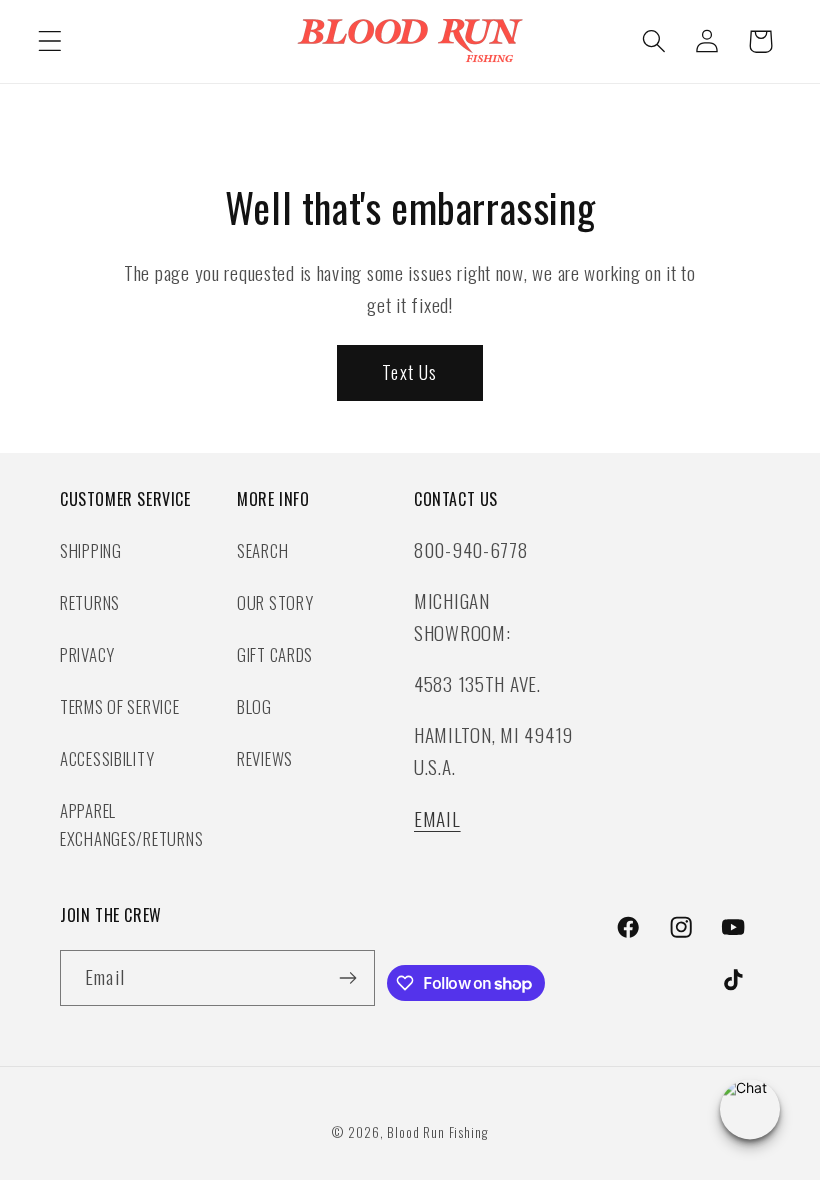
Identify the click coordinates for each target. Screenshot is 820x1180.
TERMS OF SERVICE (120, 706)
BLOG (254, 706)
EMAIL (437, 818)
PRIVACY (87, 654)
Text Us (409, 372)
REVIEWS (265, 758)
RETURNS (90, 602)
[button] (50, 41)
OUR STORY (275, 602)
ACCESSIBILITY (107, 758)
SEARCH (262, 550)
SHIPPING (91, 550)
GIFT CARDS (275, 654)
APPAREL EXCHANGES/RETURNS (131, 824)
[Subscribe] (347, 978)
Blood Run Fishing (437, 1132)
